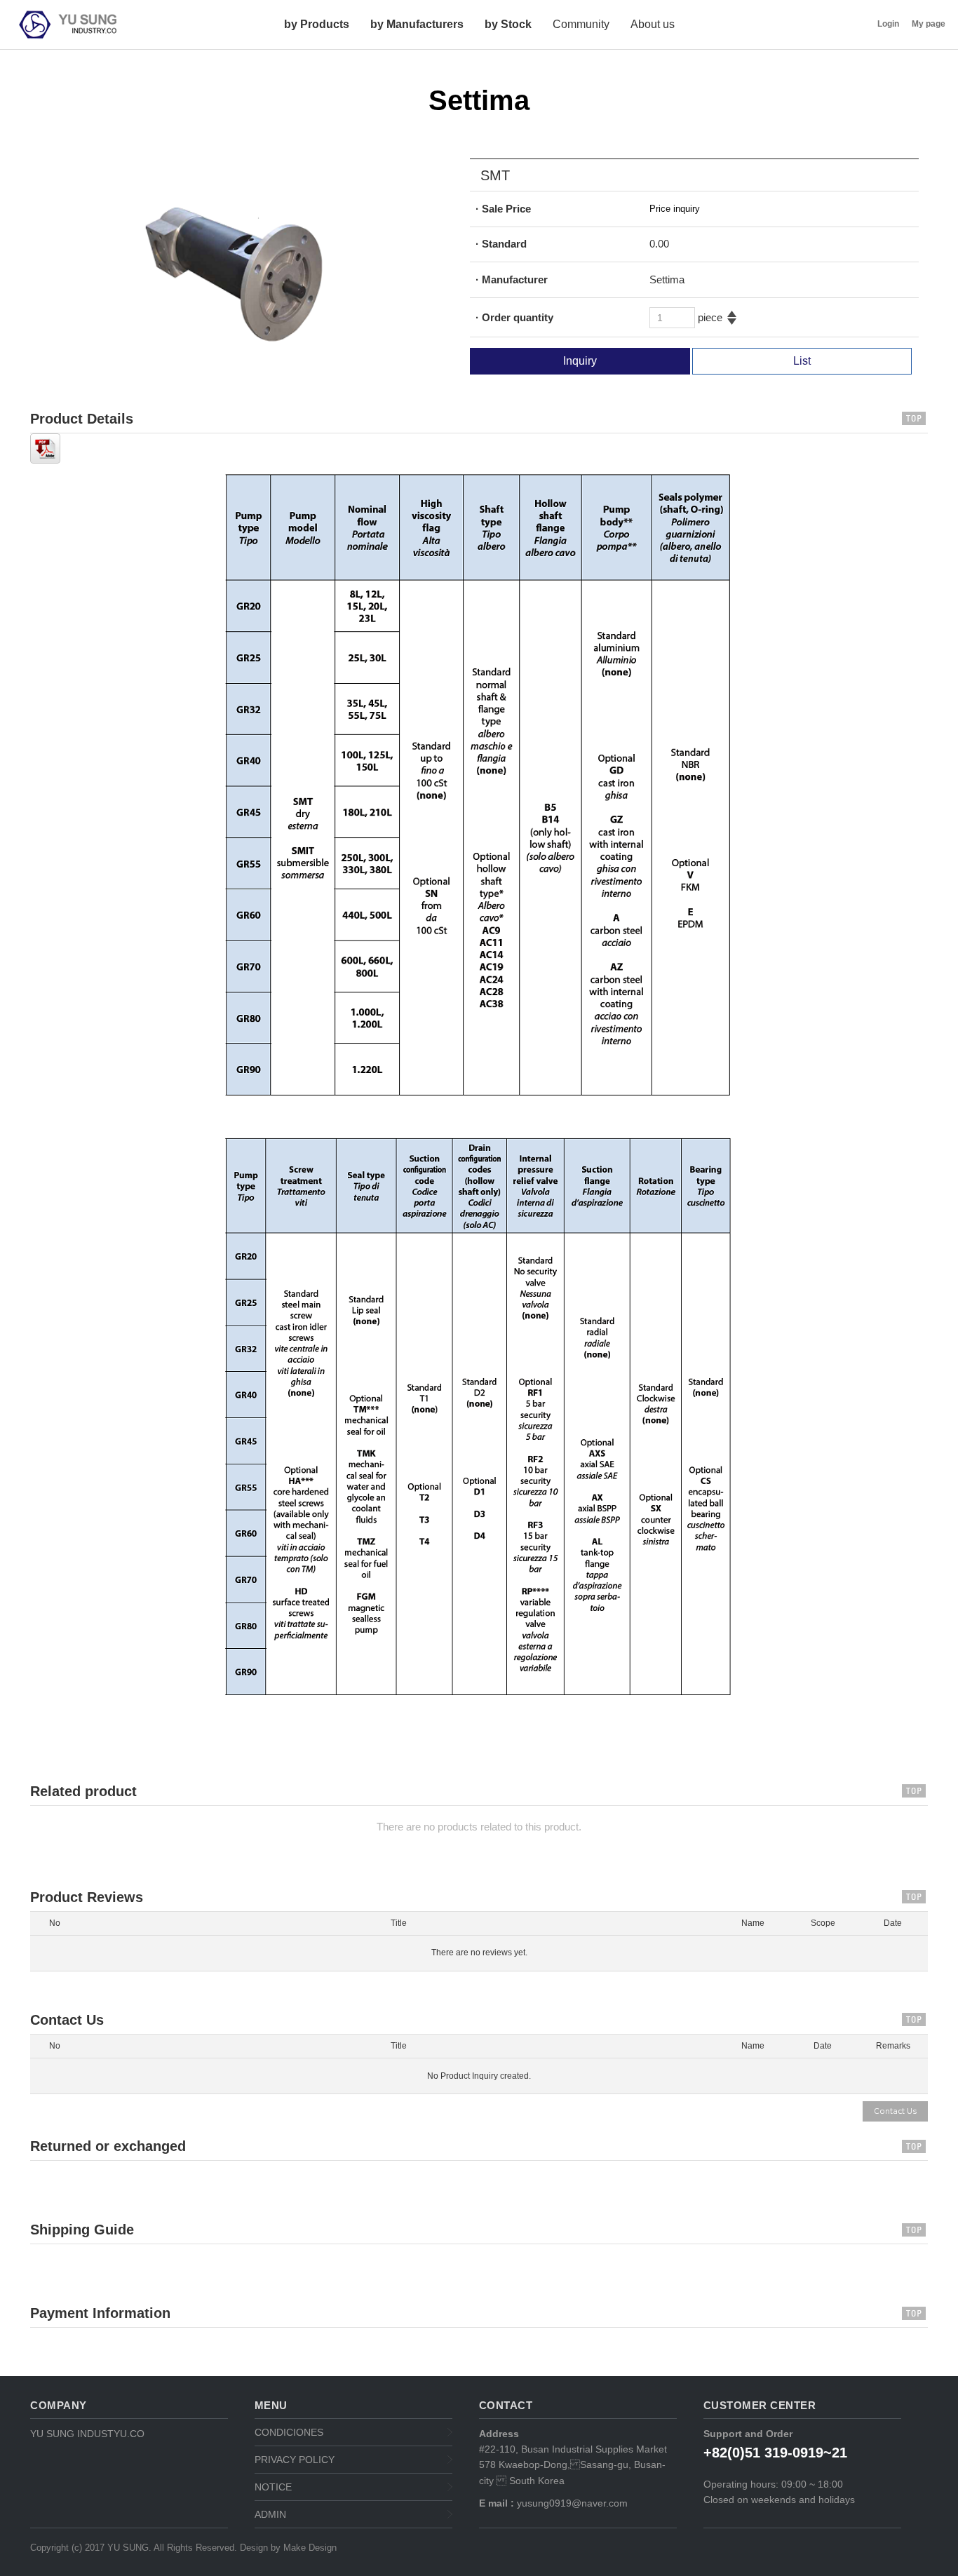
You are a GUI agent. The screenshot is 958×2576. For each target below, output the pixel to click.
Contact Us (895, 2111)
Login (888, 24)
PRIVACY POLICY (295, 2460)
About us (653, 24)
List (802, 361)
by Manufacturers (417, 24)
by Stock (508, 24)
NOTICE (273, 2487)
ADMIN (270, 2514)
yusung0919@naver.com (571, 2503)
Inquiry (580, 361)
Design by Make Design (288, 2548)
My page (929, 24)
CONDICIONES (289, 2432)
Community (581, 24)
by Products (317, 24)
